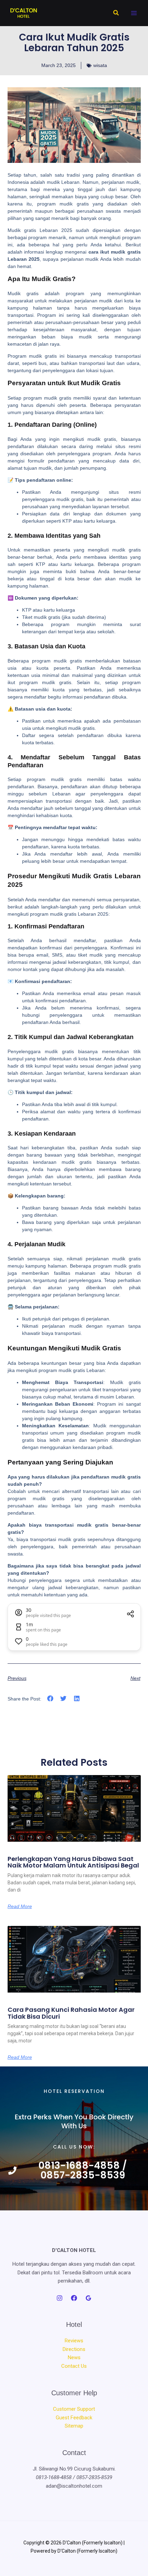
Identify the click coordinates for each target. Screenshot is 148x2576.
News (74, 2357)
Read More (20, 1906)
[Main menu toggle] (134, 13)
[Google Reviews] (88, 2298)
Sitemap (74, 2426)
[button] (116, 13)
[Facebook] (74, 2298)
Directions (74, 2349)
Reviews (74, 2341)
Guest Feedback (74, 2418)
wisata (100, 65)
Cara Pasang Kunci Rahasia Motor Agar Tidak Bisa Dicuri (71, 2013)
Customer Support (74, 2409)
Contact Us (74, 2366)
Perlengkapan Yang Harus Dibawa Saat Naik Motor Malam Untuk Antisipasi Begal (73, 1862)
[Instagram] (60, 2298)
